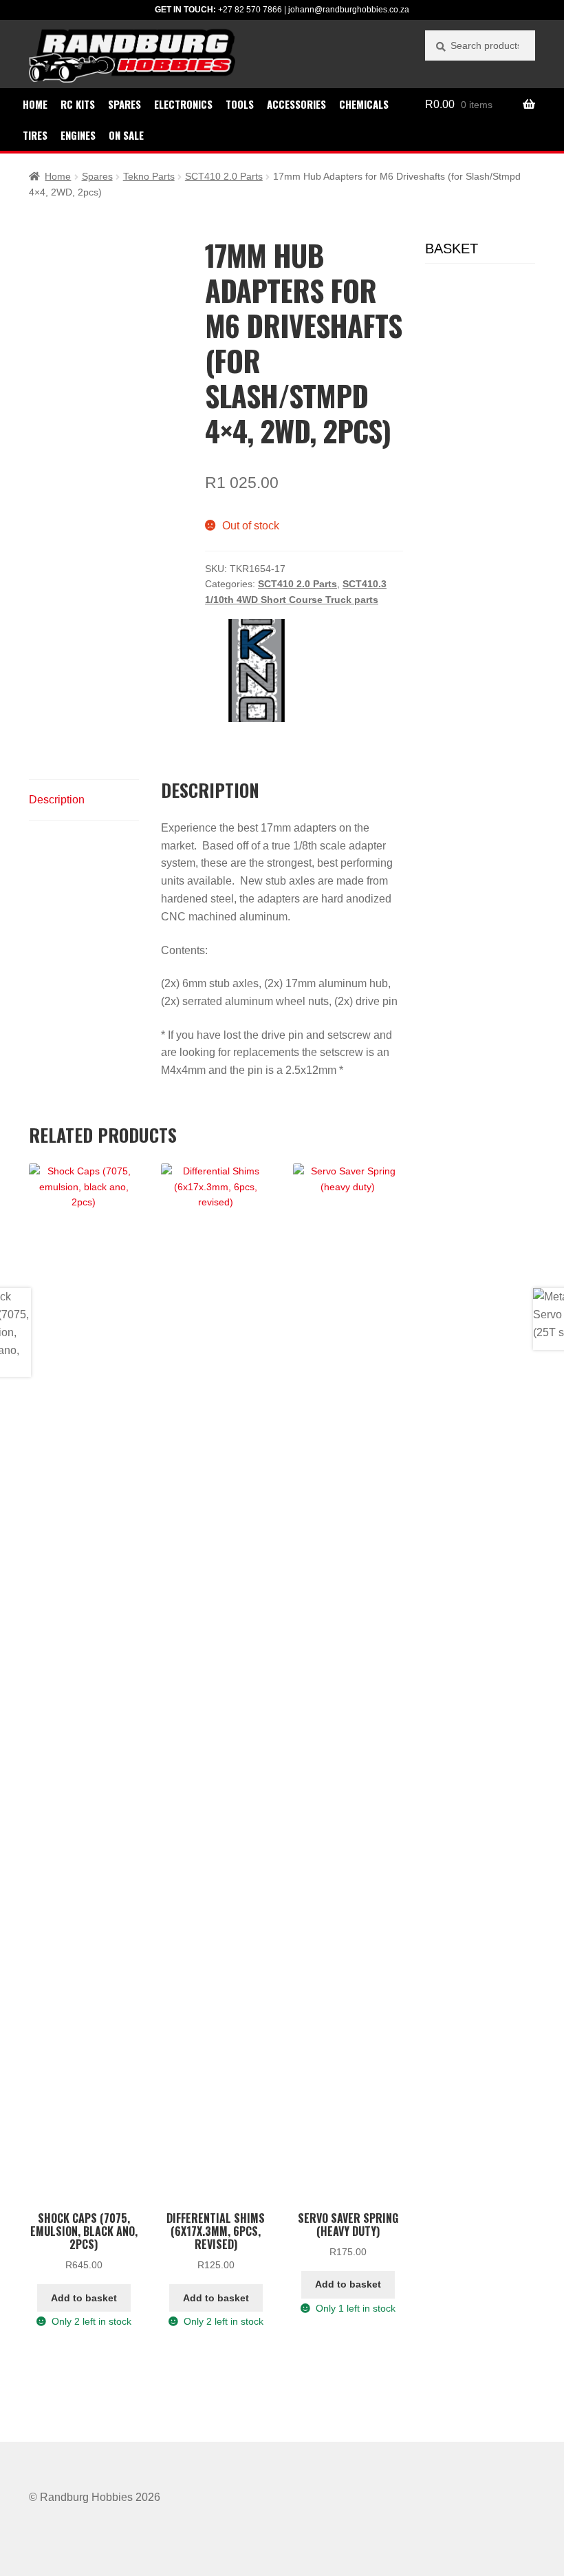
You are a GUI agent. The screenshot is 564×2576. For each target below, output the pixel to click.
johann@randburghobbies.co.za (349, 10)
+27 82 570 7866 (250, 10)
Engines (78, 135)
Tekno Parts (149, 176)
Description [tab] (57, 800)
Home (35, 104)
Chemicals (364, 104)
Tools (240, 104)
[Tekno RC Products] (257, 671)
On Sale (126, 135)
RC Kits (78, 104)
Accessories (296, 104)
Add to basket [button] (84, 2298)
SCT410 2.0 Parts (224, 176)
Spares (124, 104)
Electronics (183, 104)
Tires (35, 135)
